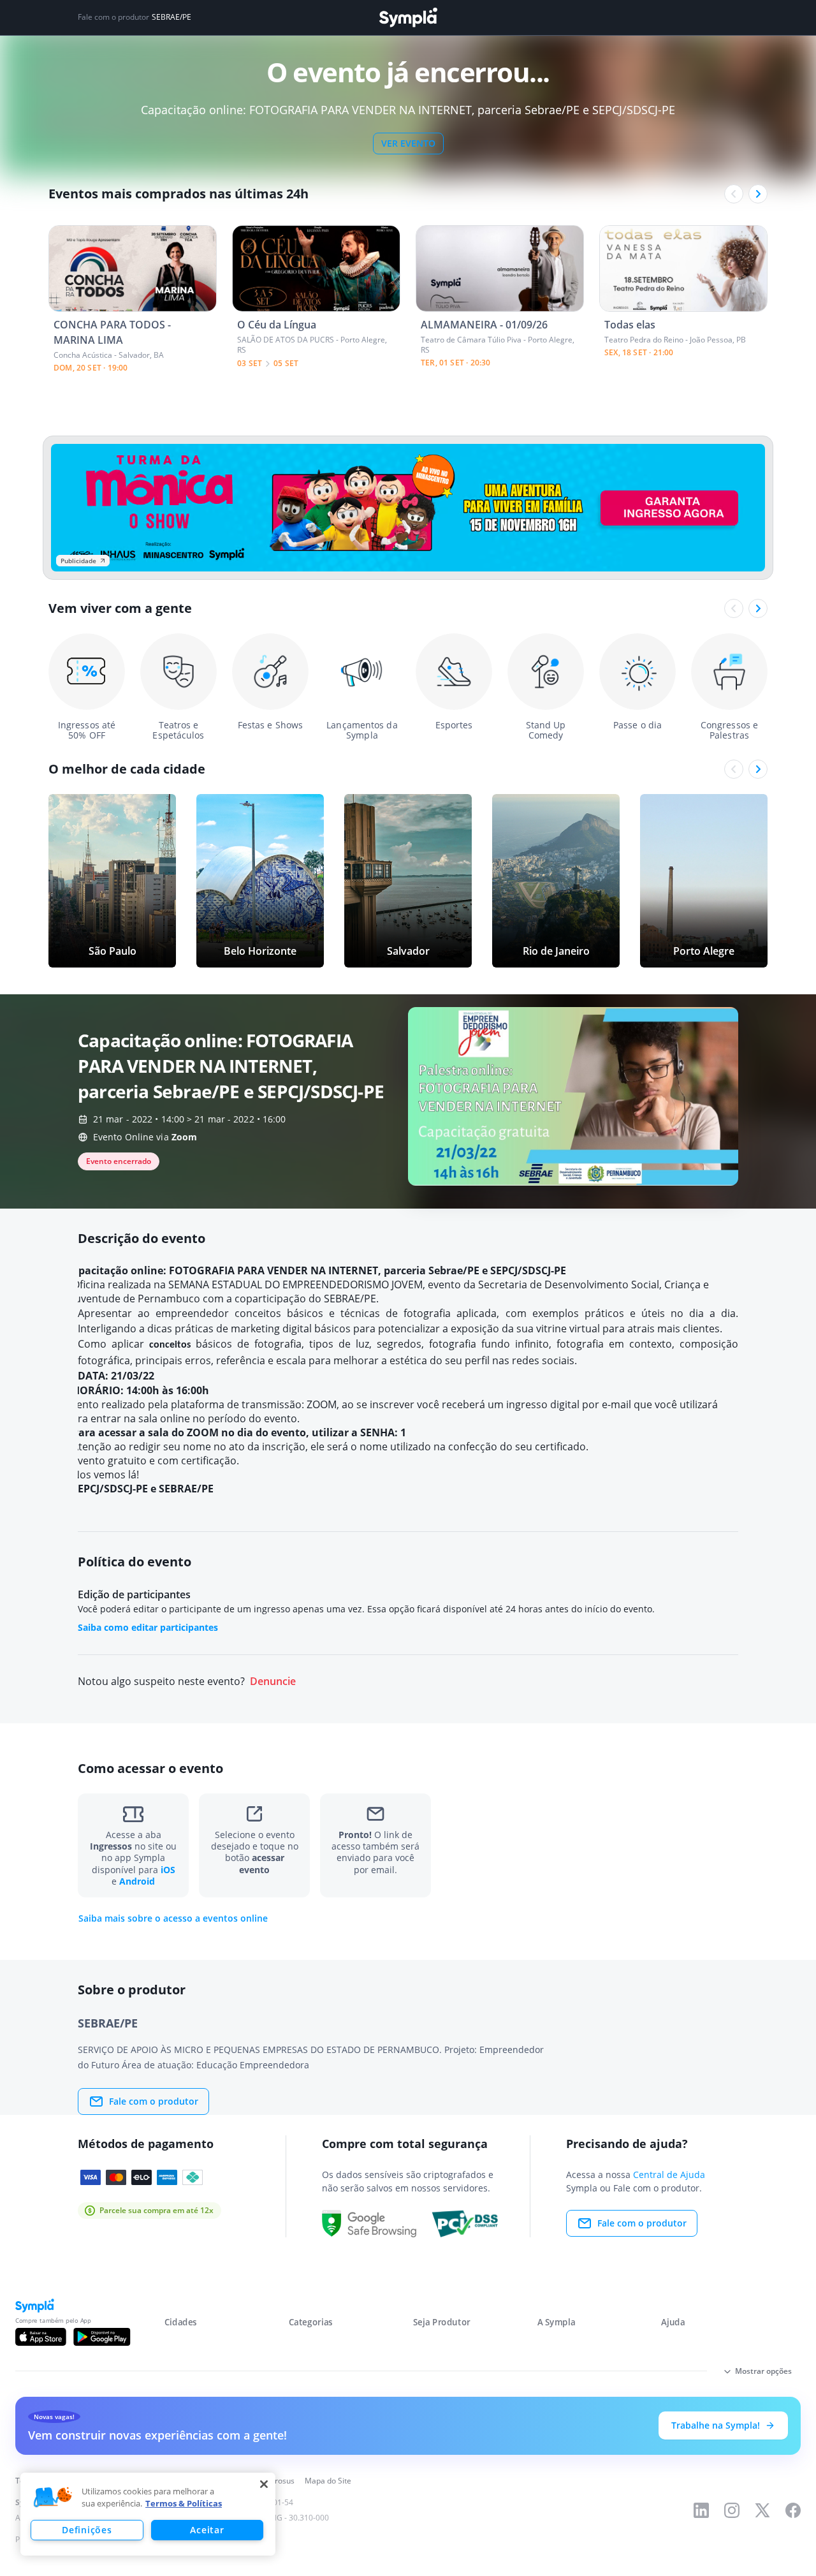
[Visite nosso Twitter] (762, 2510)
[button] (53, 2498)
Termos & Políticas (184, 2503)
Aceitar (207, 2530)
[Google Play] (102, 2337)
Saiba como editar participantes (148, 1627)
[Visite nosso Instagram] (732, 2510)
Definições (87, 2530)
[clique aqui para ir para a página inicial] (408, 18)
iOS (168, 1870)
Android (137, 1881)
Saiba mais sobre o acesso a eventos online (173, 1918)
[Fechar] (264, 2484)
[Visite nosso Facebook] (793, 2510)
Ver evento (408, 143)
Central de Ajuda (669, 2175)
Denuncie (273, 1682)
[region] (148, 2514)
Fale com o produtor (154, 2101)
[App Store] (41, 2337)
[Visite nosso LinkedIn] (701, 2510)
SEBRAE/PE (171, 17)
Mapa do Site (328, 2481)
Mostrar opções (763, 2371)
